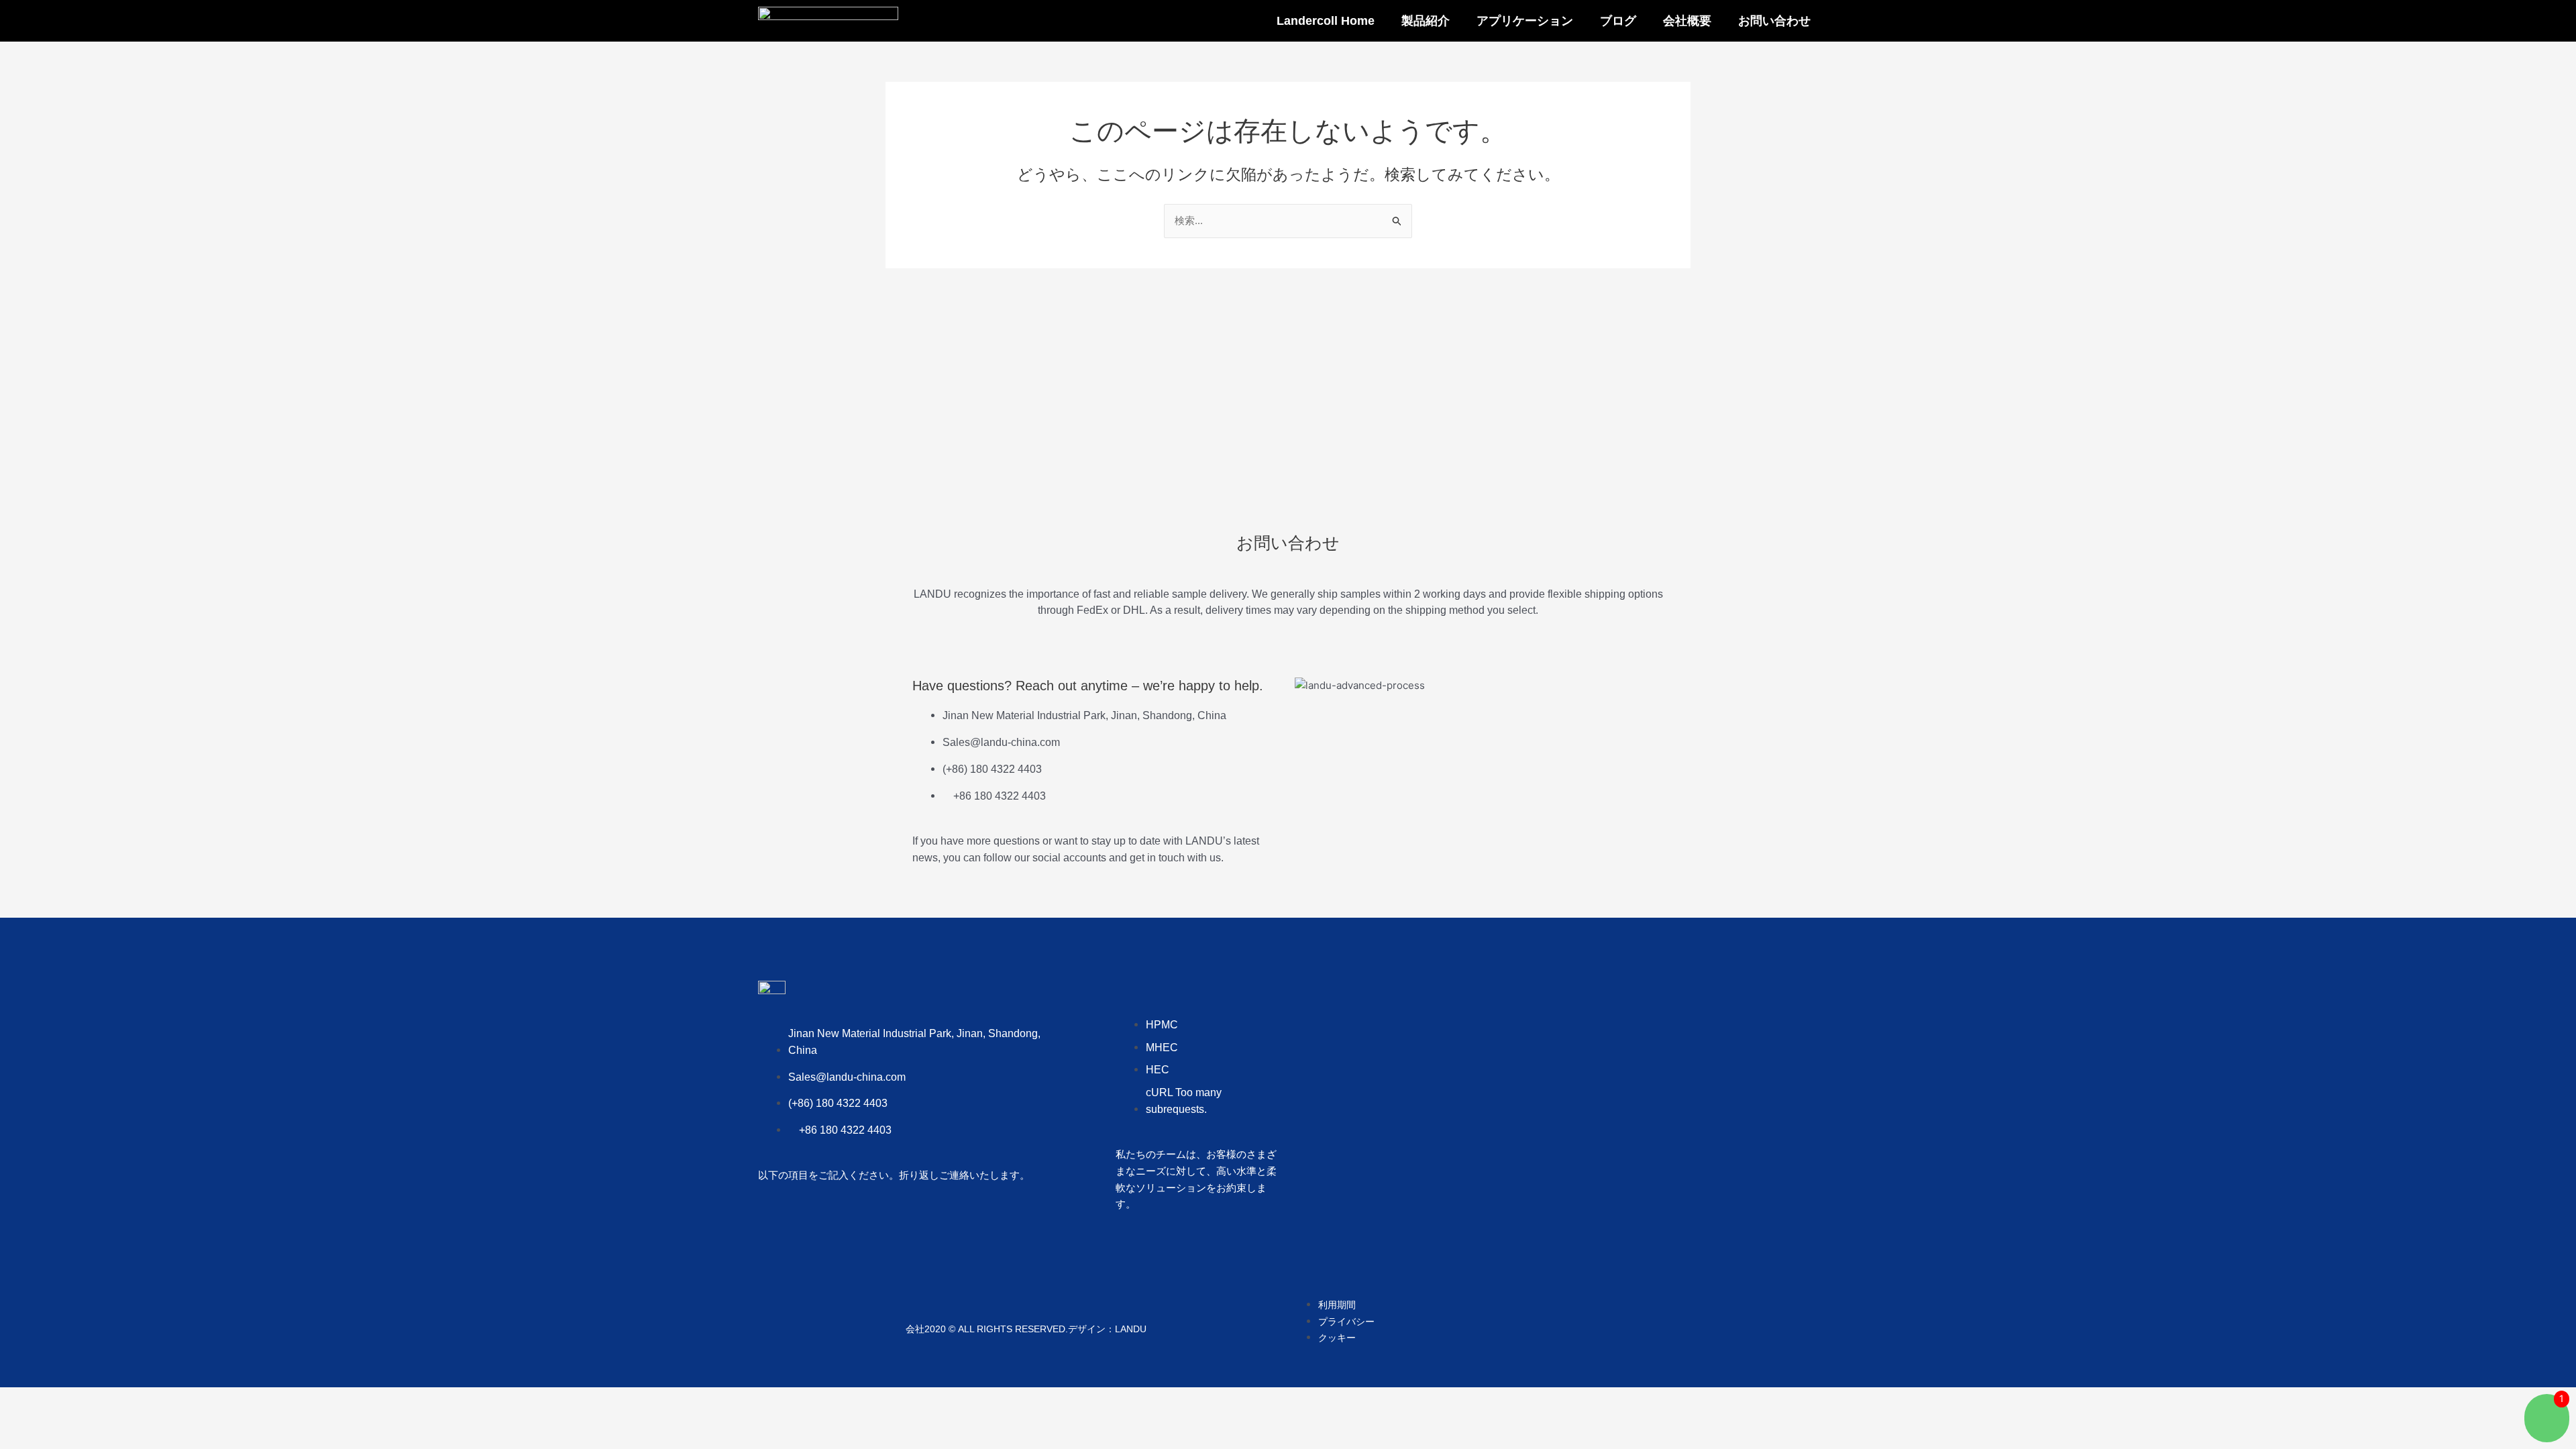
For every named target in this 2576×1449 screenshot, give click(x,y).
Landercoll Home (1326, 21)
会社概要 (1687, 21)
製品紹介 (1426, 21)
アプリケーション (1525, 21)
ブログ (1618, 21)
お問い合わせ (1774, 21)
